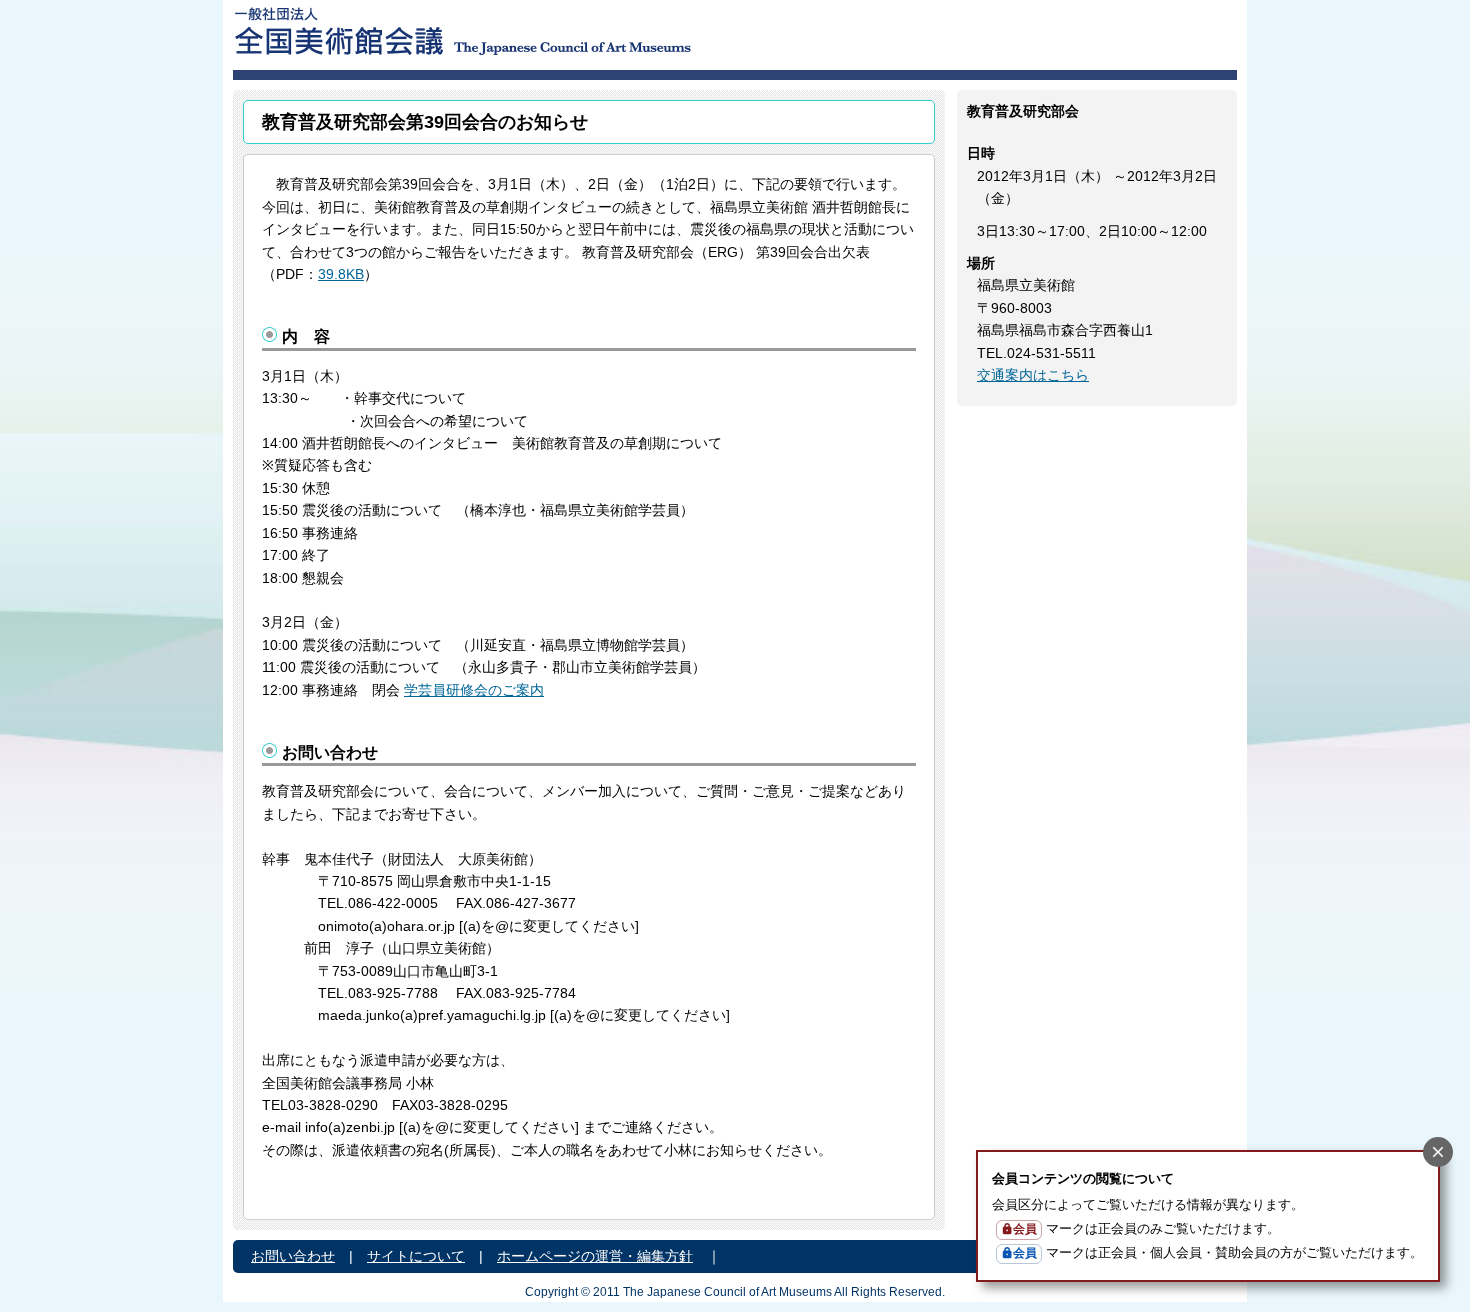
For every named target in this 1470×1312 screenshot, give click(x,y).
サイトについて (416, 1256)
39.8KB (341, 274)
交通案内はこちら (1033, 375)
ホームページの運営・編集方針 (595, 1256)
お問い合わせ (293, 1256)
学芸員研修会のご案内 (474, 690)
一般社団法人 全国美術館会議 (584, 30)
